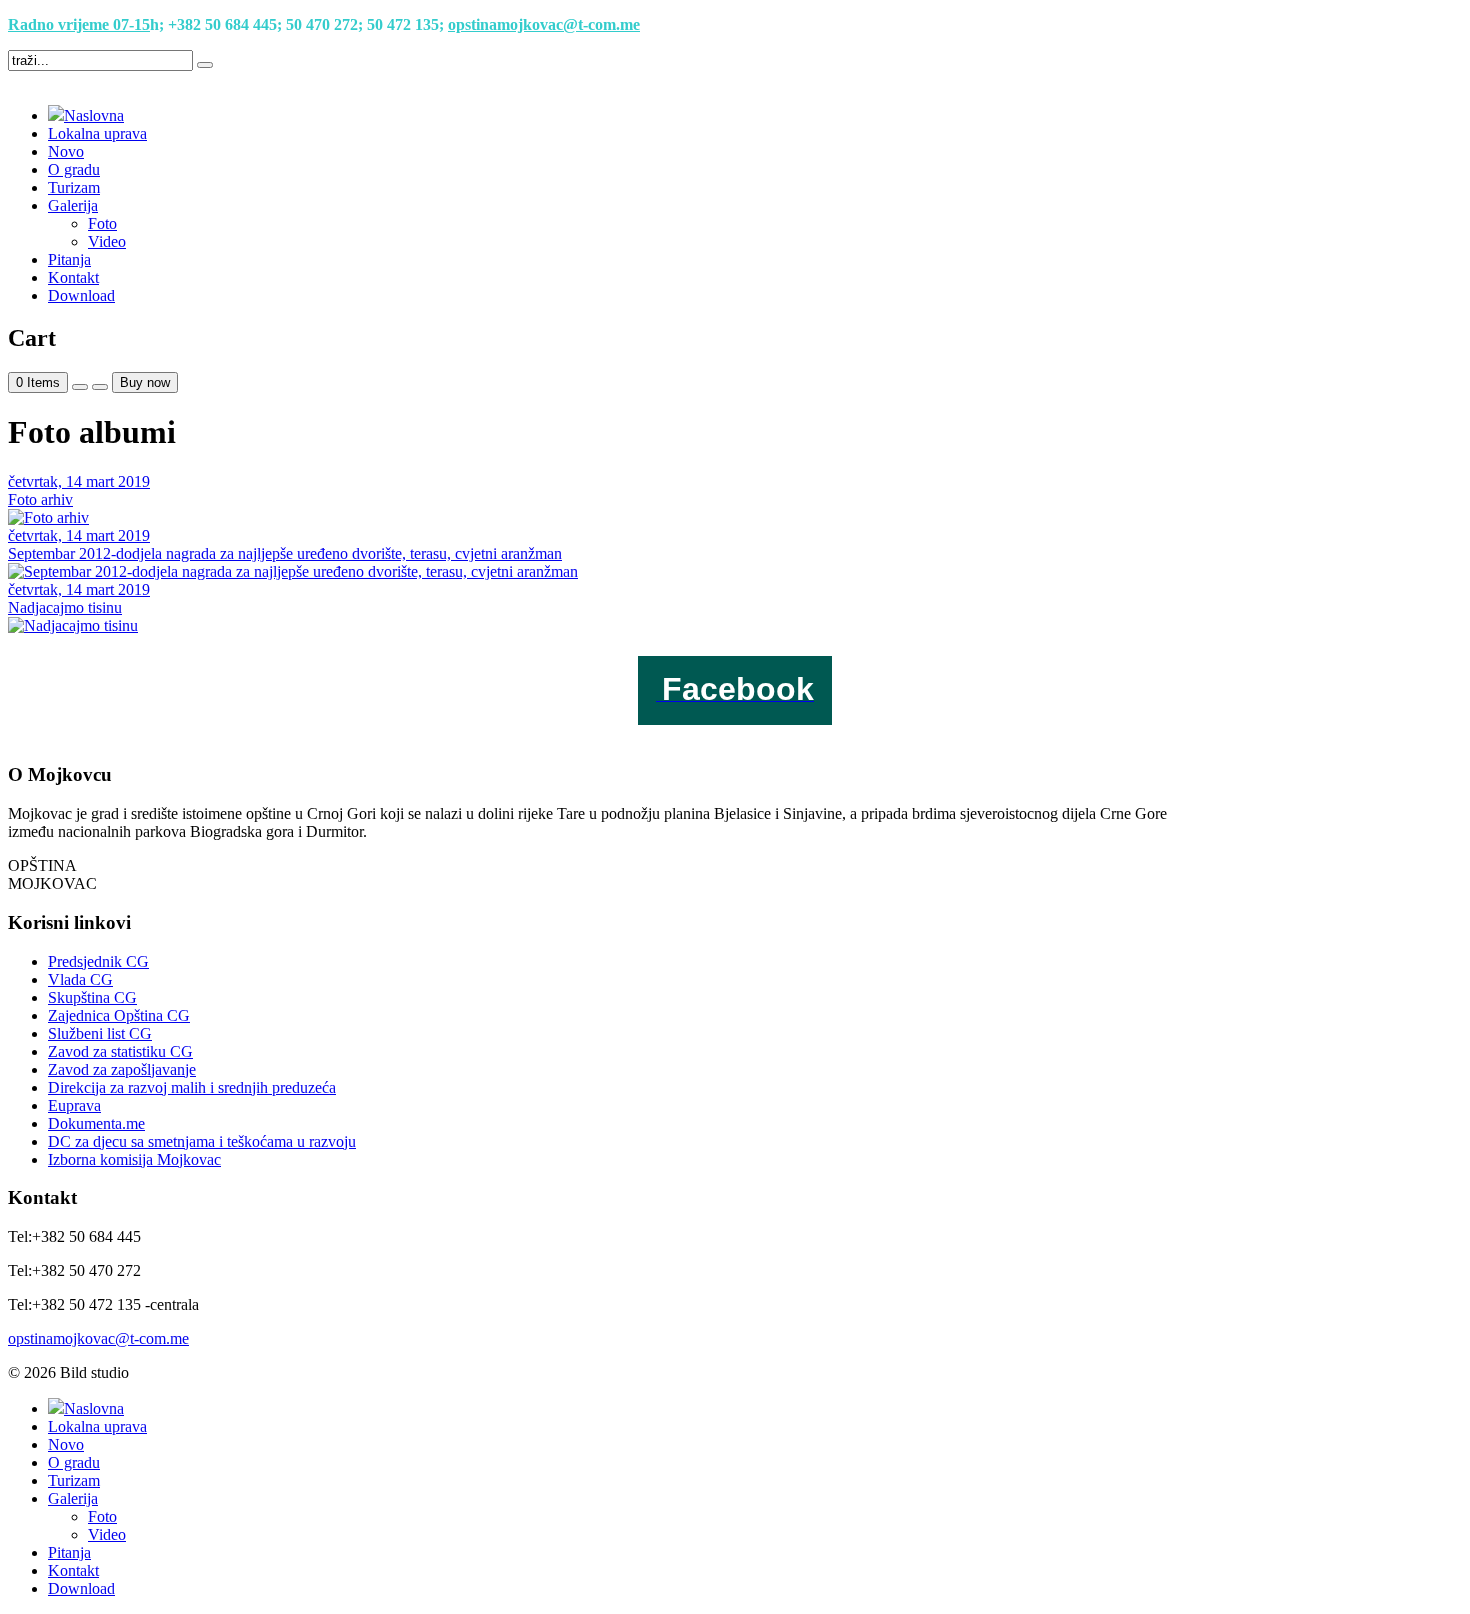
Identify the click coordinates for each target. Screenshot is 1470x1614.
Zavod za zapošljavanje (122, 1069)
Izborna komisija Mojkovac (134, 1159)
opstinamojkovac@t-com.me (544, 24)
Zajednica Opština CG (119, 1015)
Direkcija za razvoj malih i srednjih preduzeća (192, 1087)
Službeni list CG (100, 1033)
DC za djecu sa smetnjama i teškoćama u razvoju (202, 1141)
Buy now (145, 382)
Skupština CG (92, 997)
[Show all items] (80, 387)
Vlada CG (80, 979)
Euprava (74, 1105)
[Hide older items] (100, 387)
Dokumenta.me (96, 1123)
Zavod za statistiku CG (120, 1051)
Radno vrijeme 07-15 (79, 24)
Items (38, 382)
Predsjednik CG (98, 961)
